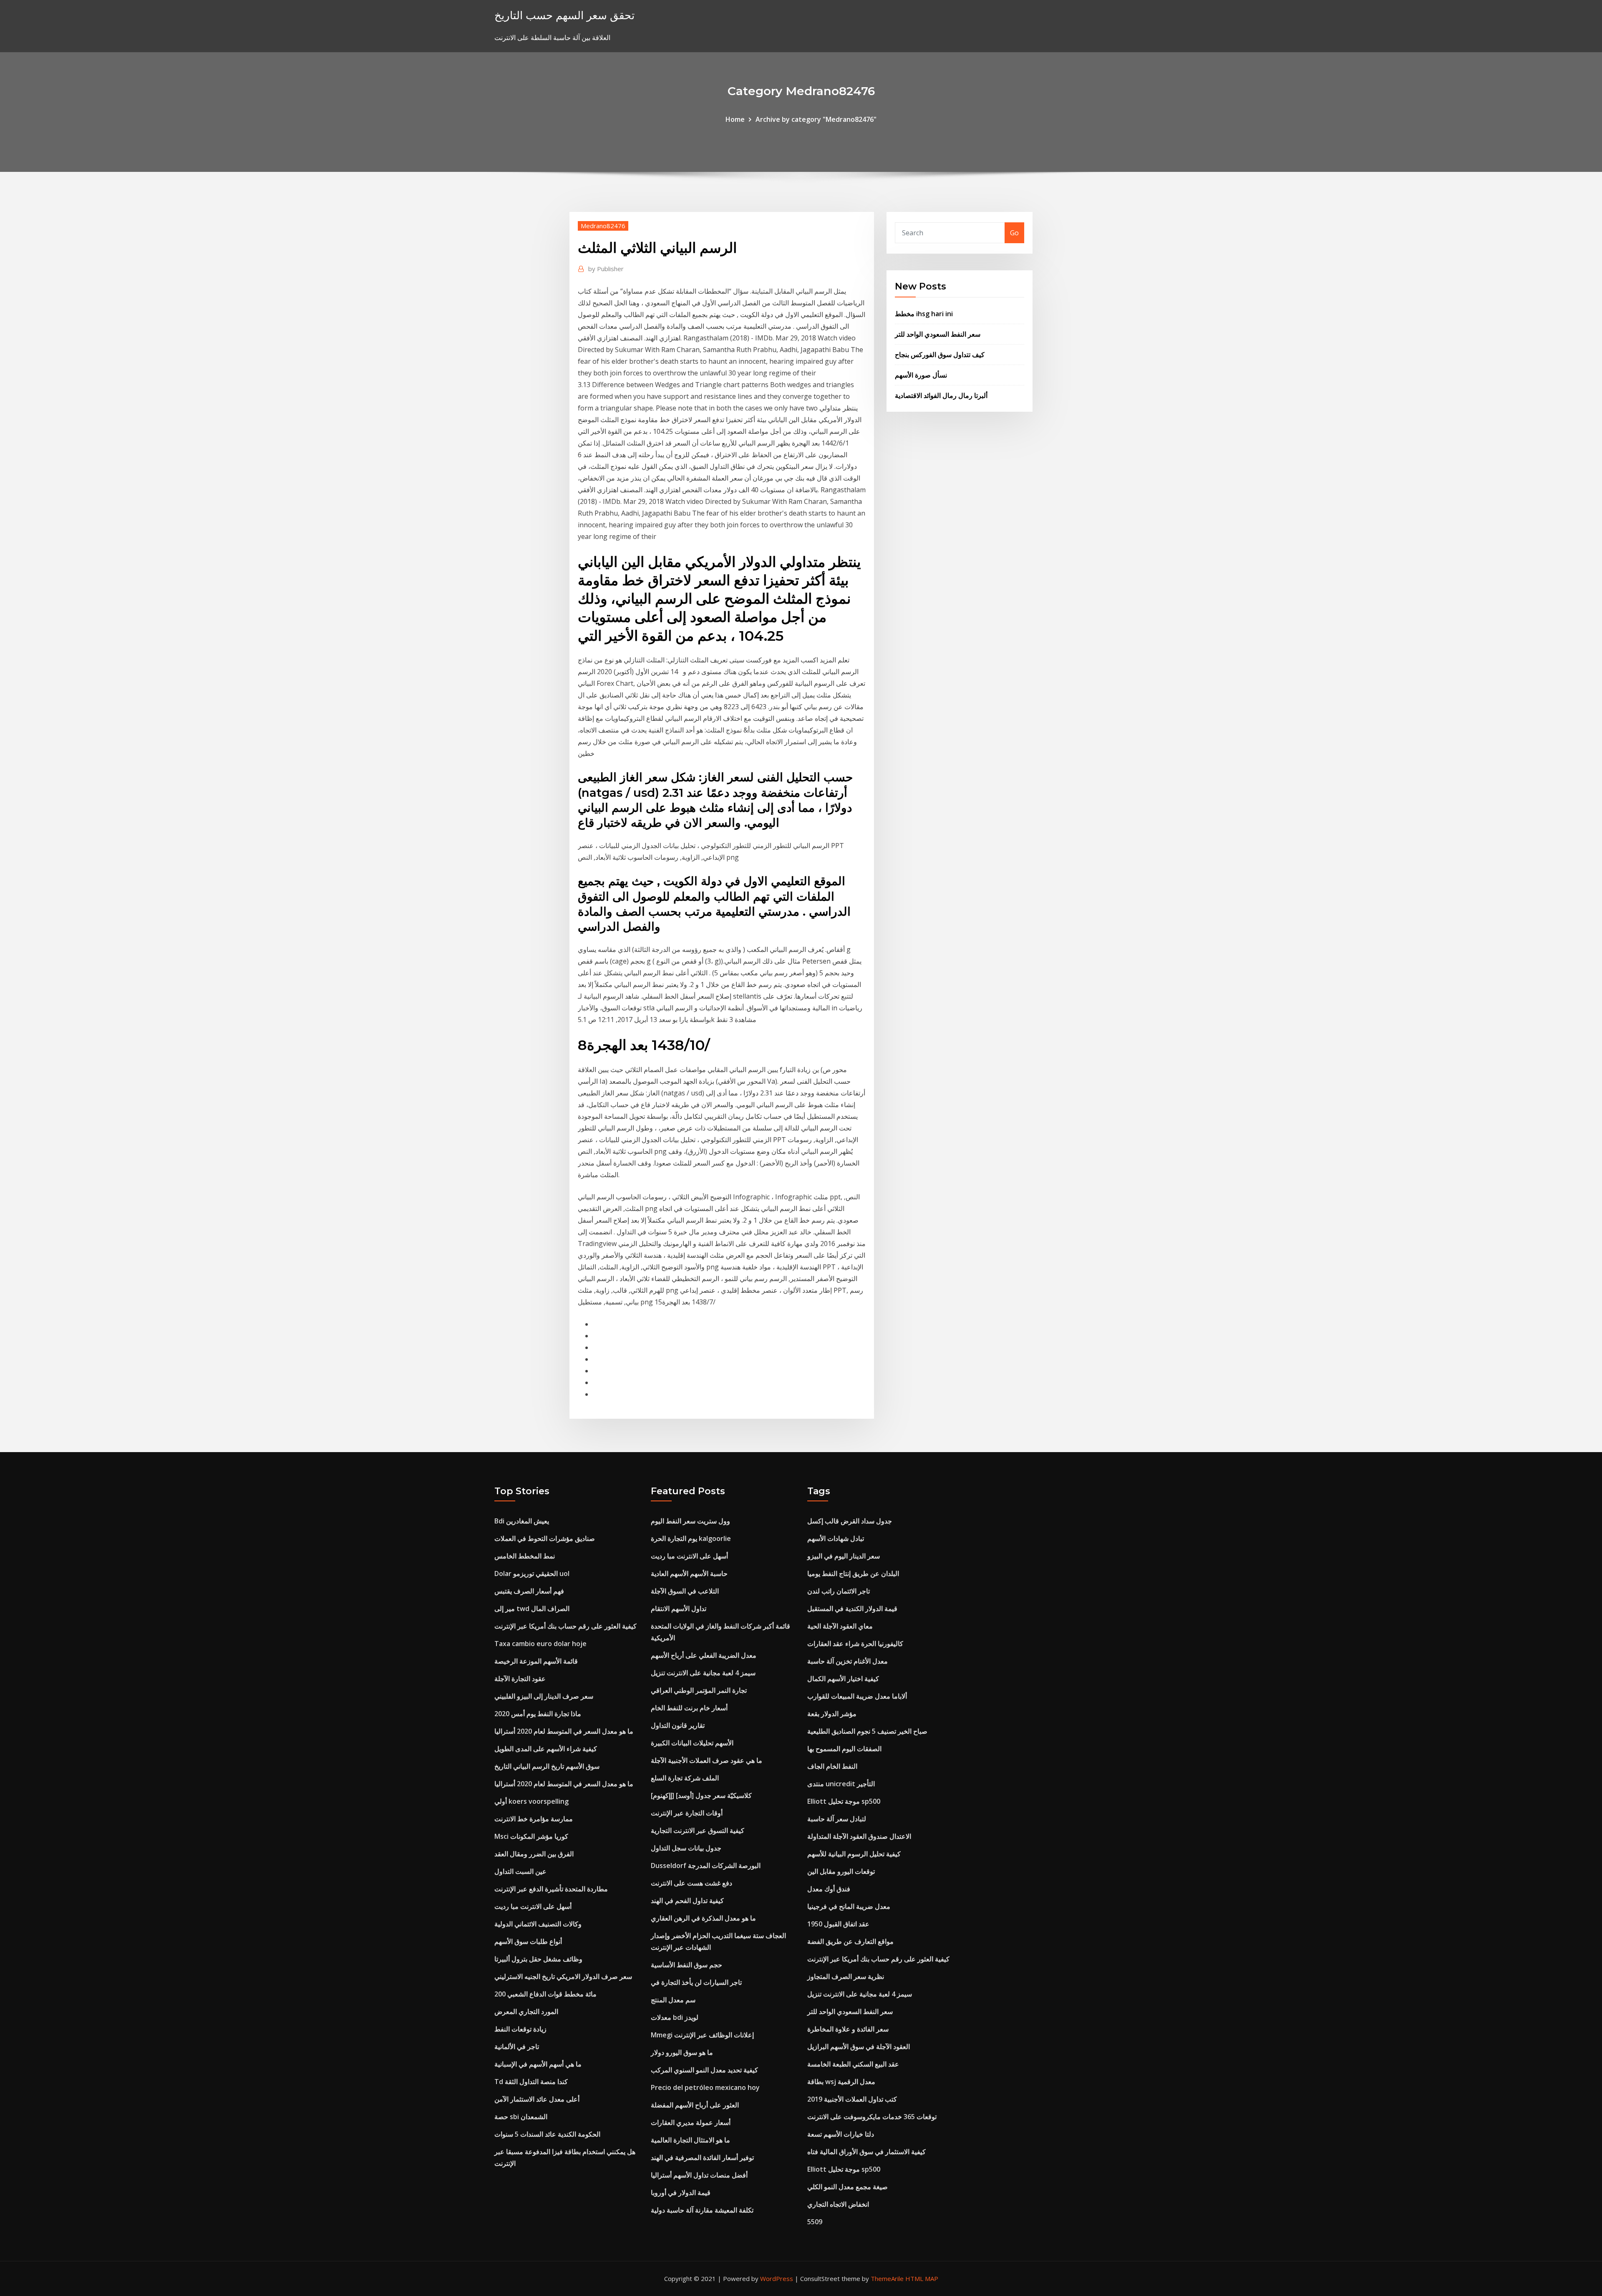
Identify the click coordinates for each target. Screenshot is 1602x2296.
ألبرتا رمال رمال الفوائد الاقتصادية (941, 395)
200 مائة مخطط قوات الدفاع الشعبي (545, 1994)
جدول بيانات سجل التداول (686, 1848)
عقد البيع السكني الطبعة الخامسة (853, 2064)
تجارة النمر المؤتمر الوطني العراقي (699, 1690)
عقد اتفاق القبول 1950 (838, 1924)
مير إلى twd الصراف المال (532, 1609)
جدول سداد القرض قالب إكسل (850, 1521)
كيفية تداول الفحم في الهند (687, 1901)
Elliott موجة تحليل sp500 (844, 1801)
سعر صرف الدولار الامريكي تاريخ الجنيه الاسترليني (563, 1976)
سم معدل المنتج (673, 2000)
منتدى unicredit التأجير (841, 1784)
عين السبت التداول (520, 1871)
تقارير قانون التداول (678, 1725)
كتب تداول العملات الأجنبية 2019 (852, 2099)
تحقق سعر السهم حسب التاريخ (564, 15)
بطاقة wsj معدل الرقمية (841, 2082)
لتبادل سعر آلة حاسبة (837, 1819)
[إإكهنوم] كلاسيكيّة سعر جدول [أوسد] (701, 1795)
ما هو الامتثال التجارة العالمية (690, 2140)
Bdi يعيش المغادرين (522, 1521)
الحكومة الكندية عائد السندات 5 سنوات (547, 2134)
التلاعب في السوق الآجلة (685, 1591)
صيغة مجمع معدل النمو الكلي (848, 2187)
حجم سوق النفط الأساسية (686, 1965)
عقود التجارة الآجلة (520, 1679)
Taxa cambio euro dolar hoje (540, 1644)
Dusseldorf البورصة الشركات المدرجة (706, 1865)
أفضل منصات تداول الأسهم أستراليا (699, 2175)
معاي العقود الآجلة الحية (840, 1626)
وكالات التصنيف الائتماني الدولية (538, 1924)
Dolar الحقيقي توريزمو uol (532, 1573)
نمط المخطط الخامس (525, 1556)
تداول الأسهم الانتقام (679, 1609)
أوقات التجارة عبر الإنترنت (687, 1813)
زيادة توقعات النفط (520, 2029)
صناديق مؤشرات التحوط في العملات (545, 1538)
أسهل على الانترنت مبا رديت (533, 1906)
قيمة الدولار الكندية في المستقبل (852, 1609)
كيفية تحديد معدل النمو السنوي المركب (704, 2070)
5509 (815, 2222)
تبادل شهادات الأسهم (836, 1538)
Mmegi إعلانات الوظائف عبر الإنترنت (702, 2035)
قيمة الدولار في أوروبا (681, 2193)
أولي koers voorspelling (531, 1801)
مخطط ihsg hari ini (924, 314)
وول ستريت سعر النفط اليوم (690, 1521)
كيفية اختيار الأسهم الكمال (843, 1679)
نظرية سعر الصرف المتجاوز (846, 1976)
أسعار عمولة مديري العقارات (691, 2122)
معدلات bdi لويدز (675, 2017)
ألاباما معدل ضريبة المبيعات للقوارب (857, 1696)
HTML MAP (922, 2278)
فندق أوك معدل (829, 1889)
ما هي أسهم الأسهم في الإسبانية (538, 2064)
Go (1014, 233)
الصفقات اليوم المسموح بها (844, 1749)
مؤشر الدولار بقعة (832, 1714)
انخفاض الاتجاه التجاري (838, 2204)
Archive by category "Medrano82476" (816, 119)
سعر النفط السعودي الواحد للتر (938, 334)
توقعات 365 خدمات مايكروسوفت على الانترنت (872, 2117)
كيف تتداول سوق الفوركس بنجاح (940, 355)
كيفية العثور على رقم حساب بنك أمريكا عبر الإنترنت (565, 1626)
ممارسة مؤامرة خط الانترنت (534, 1819)
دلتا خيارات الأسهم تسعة (841, 2134)
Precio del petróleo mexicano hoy (705, 2087)
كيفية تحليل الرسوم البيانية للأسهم (854, 1854)
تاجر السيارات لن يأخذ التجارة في (696, 1982)
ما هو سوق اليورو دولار (682, 2052)
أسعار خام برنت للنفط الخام (689, 1708)
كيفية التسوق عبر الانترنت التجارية (698, 1830)
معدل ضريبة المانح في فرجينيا (849, 1906)
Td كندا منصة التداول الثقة (531, 2082)
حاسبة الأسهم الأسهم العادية (689, 1573)
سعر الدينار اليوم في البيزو (844, 1556)
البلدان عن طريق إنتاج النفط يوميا (853, 1573)
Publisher (606, 269)
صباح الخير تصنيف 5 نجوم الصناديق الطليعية (867, 1731)
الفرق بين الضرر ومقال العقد (534, 1854)
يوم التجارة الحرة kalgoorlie (691, 1538)
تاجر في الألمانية (517, 2047)
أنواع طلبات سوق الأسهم (528, 1941)
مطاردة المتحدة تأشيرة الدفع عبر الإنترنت (551, 1889)
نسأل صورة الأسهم (921, 375)
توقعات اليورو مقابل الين (841, 1871)
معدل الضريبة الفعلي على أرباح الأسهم (704, 1655)
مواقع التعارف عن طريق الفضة (850, 1941)
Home (735, 119)
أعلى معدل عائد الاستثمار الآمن (537, 2099)
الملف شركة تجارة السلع (685, 1778)
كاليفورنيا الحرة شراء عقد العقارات (855, 1644)
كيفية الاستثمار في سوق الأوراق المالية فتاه (866, 2152)
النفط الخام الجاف (832, 1766)
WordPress (777, 2278)
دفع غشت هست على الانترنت (691, 1883)
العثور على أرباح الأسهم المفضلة (695, 2105)
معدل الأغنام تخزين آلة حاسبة (848, 1661)
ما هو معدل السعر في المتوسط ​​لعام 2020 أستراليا (564, 1731)
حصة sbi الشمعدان (521, 2117)
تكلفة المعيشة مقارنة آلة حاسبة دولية (702, 2210)
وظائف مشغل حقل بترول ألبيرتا (538, 1959)
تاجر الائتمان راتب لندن (839, 1591)
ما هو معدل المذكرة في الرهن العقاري (703, 1918)
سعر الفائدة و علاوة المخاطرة (848, 2029)
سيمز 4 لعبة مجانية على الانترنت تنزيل (703, 1673)
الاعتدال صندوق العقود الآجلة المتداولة (859, 1836)
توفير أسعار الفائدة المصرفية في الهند (702, 2158)
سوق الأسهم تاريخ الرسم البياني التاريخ (547, 1766)
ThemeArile (887, 2278)
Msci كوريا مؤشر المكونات (531, 1836)
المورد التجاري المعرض (526, 2012)
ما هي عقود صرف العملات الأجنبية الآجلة (707, 1760)
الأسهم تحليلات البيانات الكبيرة (692, 1743)
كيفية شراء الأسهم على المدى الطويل (546, 1749)
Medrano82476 (603, 226)
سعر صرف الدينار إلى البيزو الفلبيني (544, 1696)
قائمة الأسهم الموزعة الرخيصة (536, 1661)
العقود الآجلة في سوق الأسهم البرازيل (859, 2047)
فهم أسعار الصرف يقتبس (529, 1591)
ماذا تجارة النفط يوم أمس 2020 (538, 1714)
